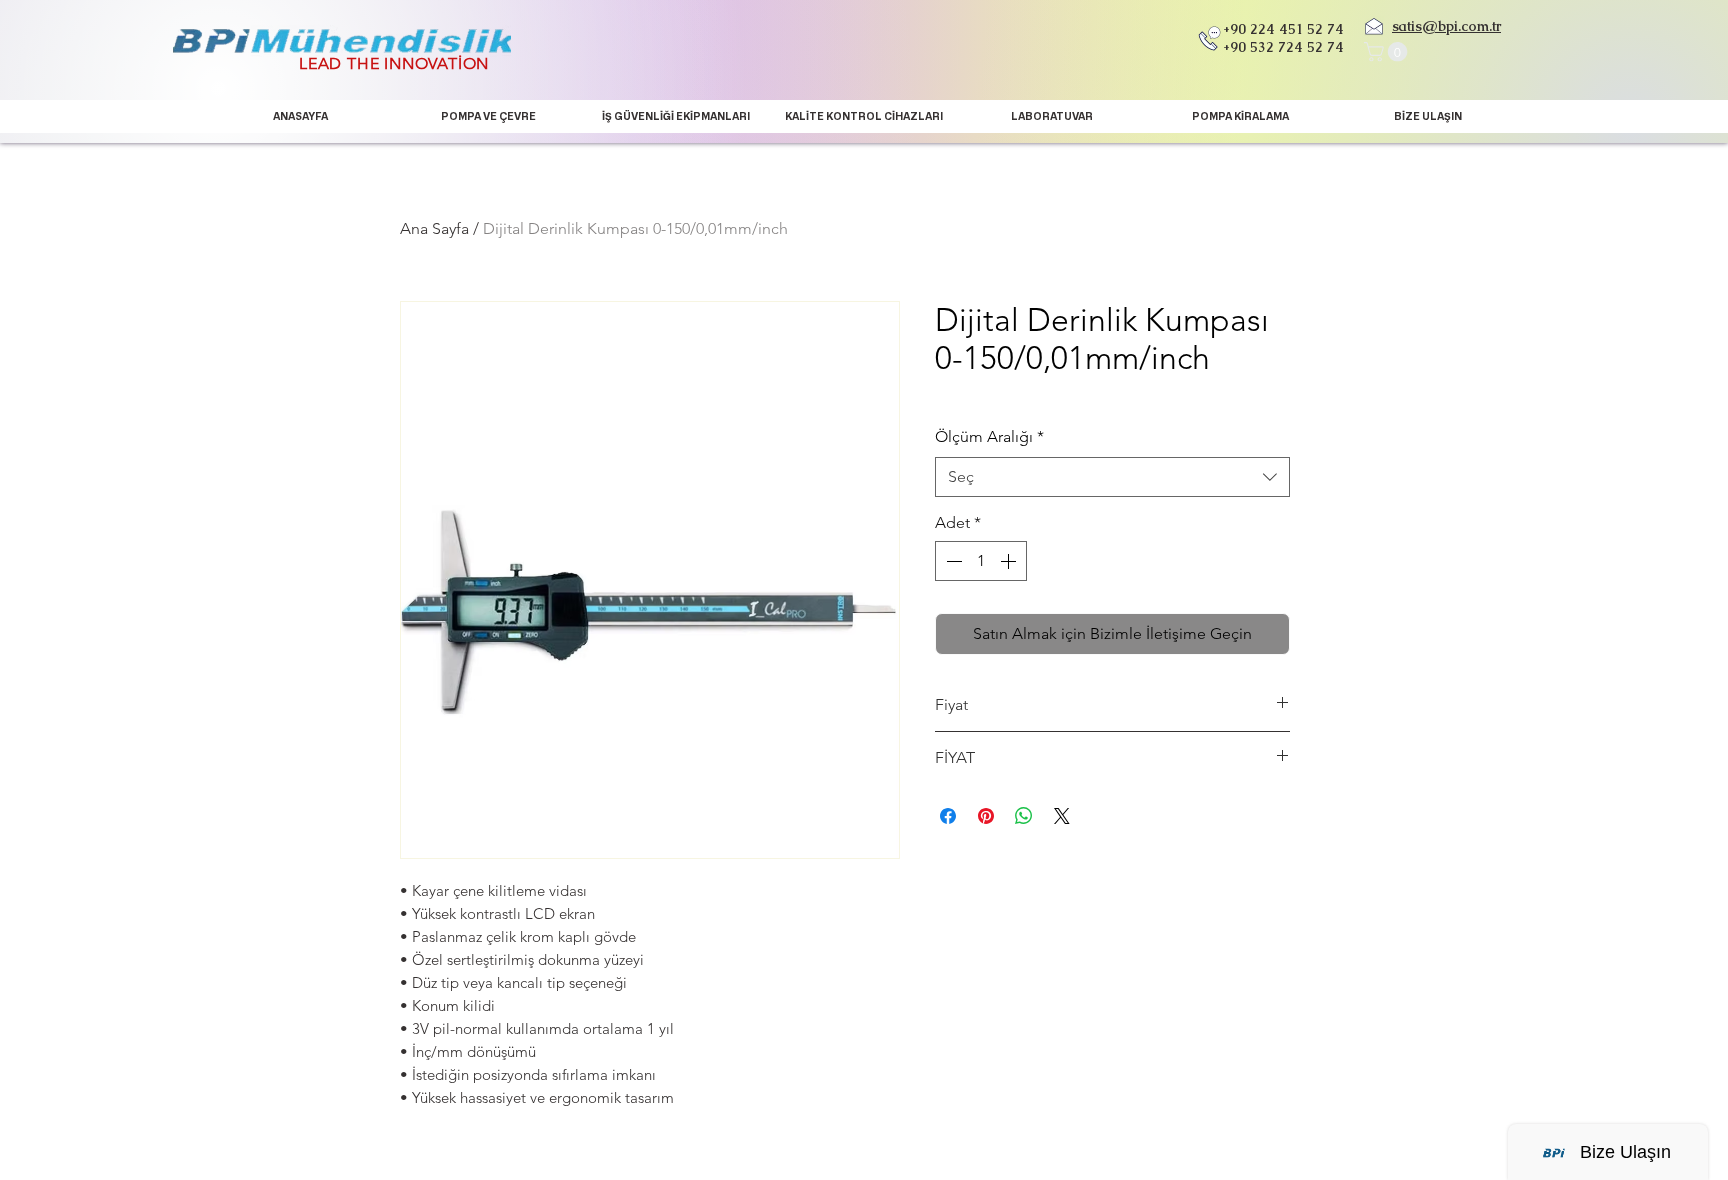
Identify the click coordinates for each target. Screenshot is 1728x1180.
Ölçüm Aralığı (989, 436)
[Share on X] (1062, 816)
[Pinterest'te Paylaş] (986, 816)
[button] (1388, 52)
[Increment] (1010, 561)
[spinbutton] (981, 561)
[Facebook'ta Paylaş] (948, 816)
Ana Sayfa (434, 228)
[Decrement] (952, 561)
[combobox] (1112, 477)
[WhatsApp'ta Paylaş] (1024, 816)
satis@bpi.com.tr (1446, 26)
